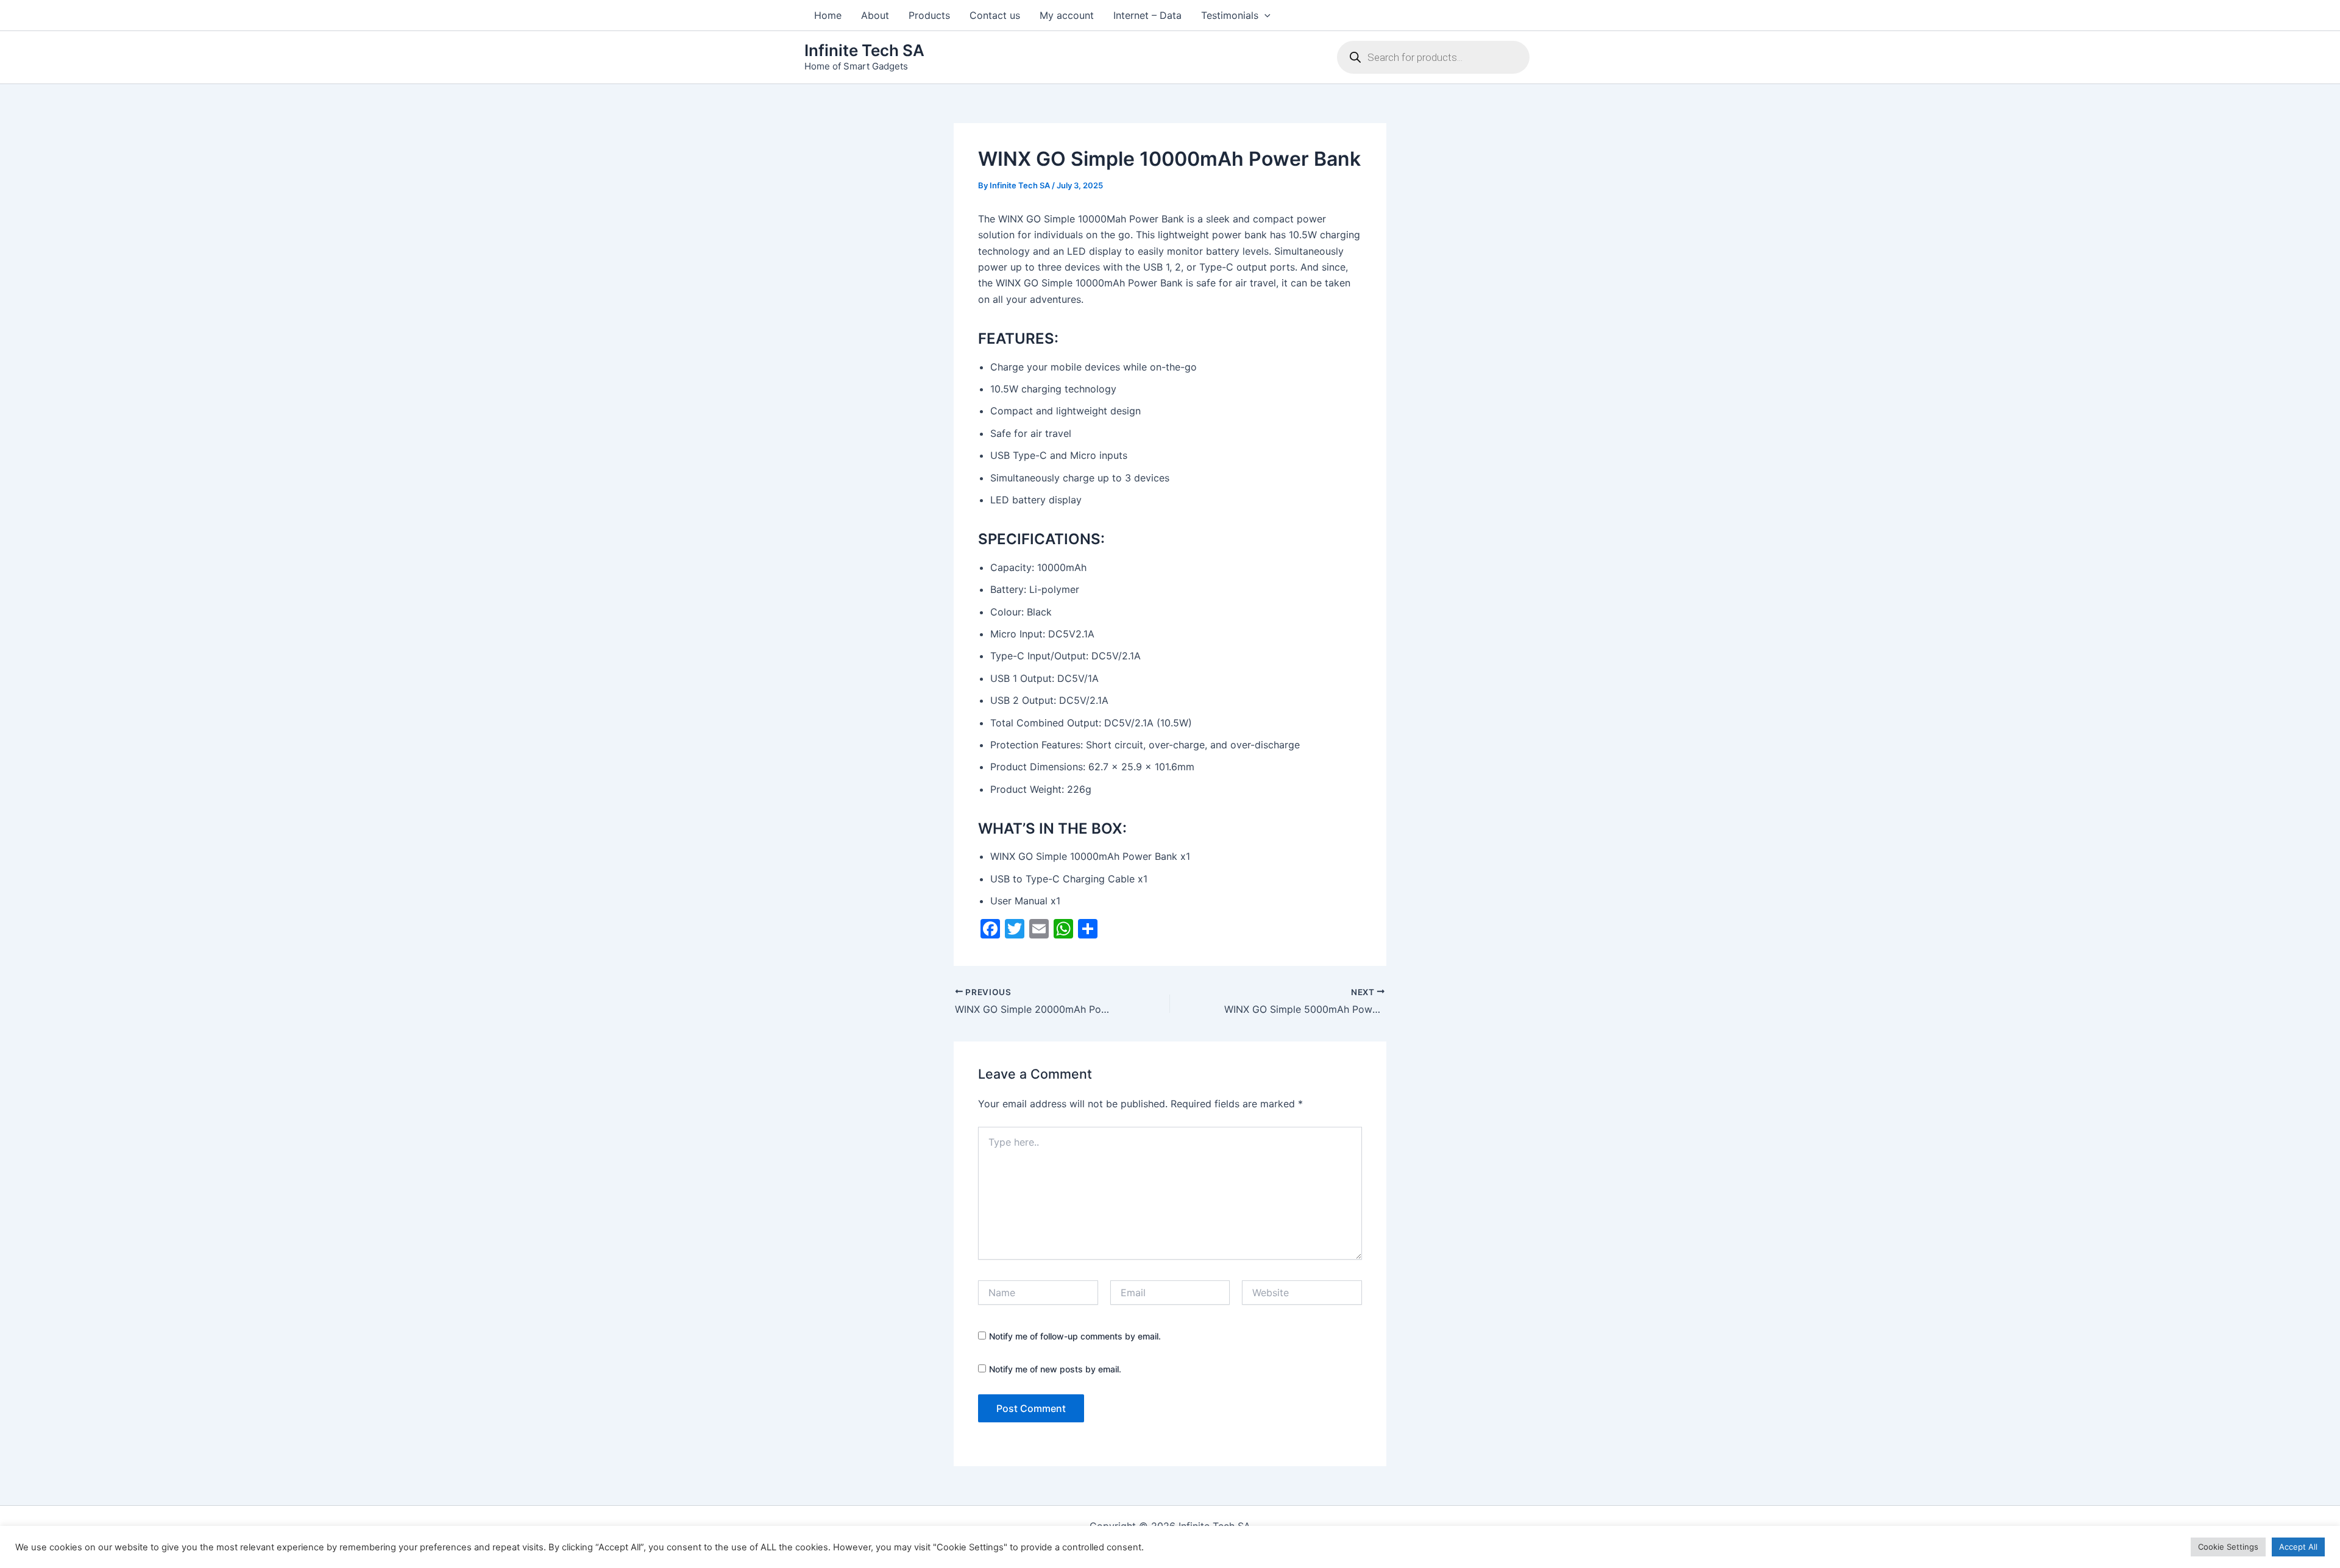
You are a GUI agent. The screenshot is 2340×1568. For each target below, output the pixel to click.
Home (828, 15)
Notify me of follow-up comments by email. (1075, 1336)
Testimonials (1230, 15)
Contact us (995, 15)
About (875, 15)
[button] (1264, 15)
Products (929, 15)
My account (1067, 15)
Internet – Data (1147, 15)
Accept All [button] (2298, 1547)
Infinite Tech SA (864, 50)
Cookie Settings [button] (2228, 1547)
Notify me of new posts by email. (1055, 1369)
